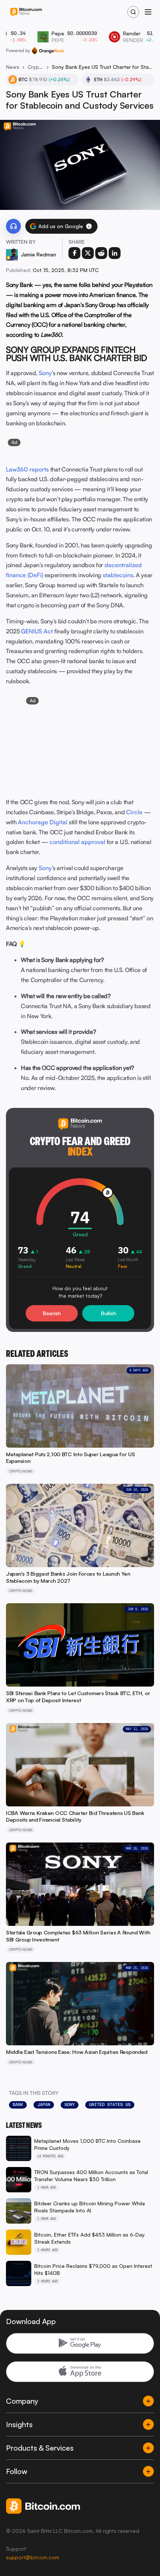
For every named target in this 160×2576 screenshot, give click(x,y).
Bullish (108, 1313)
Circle (134, 812)
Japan (44, 2104)
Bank (18, 2104)
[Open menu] (148, 12)
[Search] (133, 12)
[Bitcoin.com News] (26, 12)
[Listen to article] (13, 226)
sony (70, 2104)
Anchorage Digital (43, 822)
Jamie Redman (39, 254)
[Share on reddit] (101, 253)
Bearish (52, 1313)
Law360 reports (27, 469)
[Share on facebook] (74, 253)
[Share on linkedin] (115, 253)
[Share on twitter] (88, 253)
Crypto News (36, 67)
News (13, 67)
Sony (45, 373)
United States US (110, 2104)
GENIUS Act (37, 631)
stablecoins (118, 575)
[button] (89, 226)
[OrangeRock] (48, 51)
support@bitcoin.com (33, 2557)
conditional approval (77, 842)
